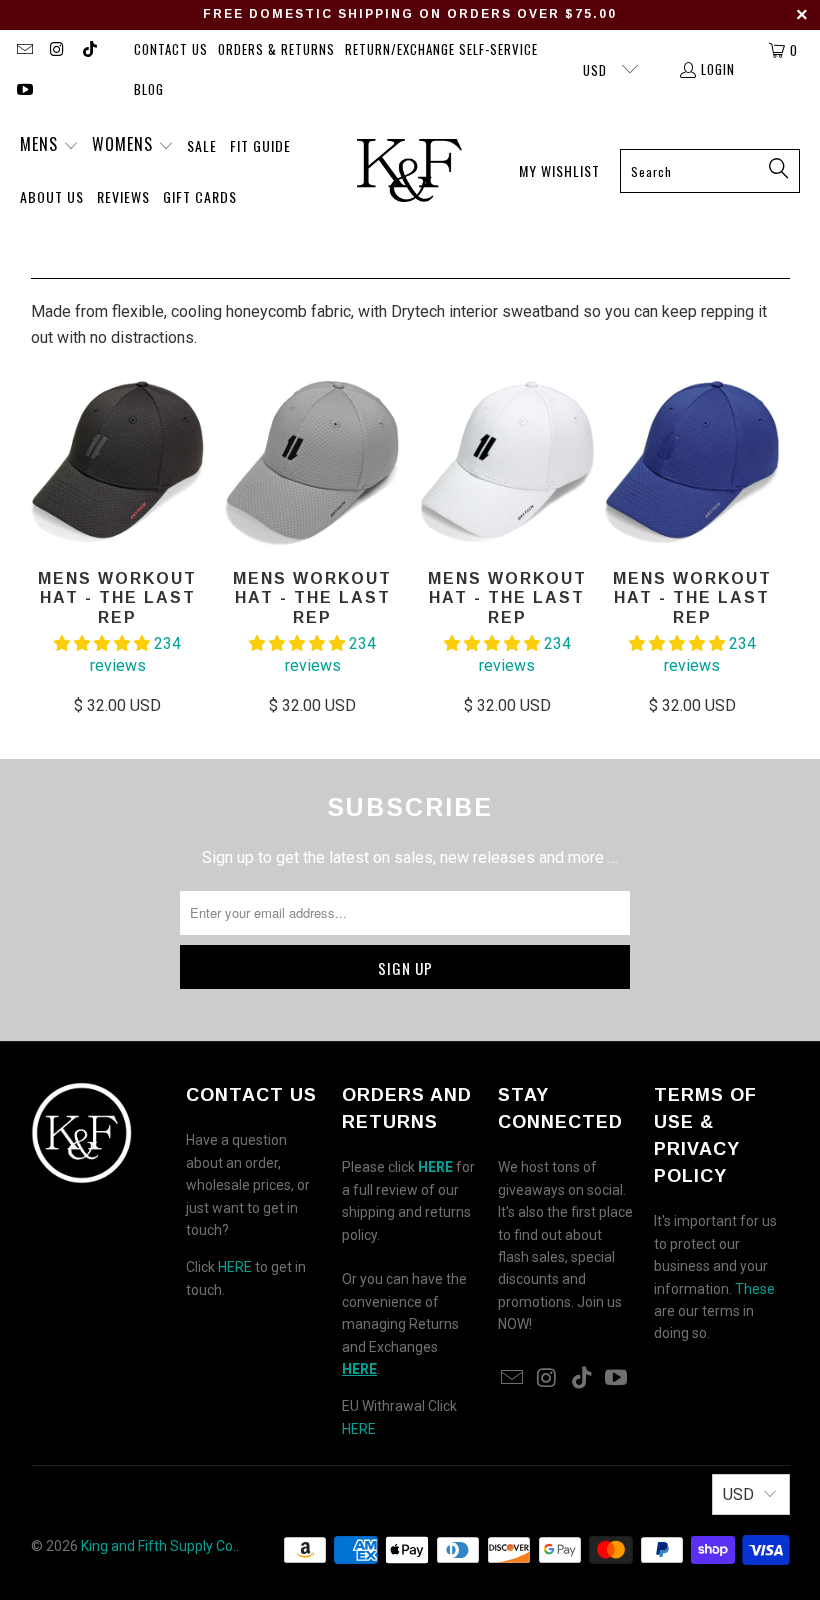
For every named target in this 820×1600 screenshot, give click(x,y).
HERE (235, 1267)
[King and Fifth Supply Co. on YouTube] (24, 90)
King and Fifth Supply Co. (158, 1546)
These (755, 1289)
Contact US (171, 49)
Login (718, 69)
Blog (149, 89)
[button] (49, 146)
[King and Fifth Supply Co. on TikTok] (89, 50)
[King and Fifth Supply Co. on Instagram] (56, 50)
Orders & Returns (276, 49)
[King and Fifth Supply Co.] (409, 171)
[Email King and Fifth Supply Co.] (24, 50)
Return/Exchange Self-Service (441, 49)
